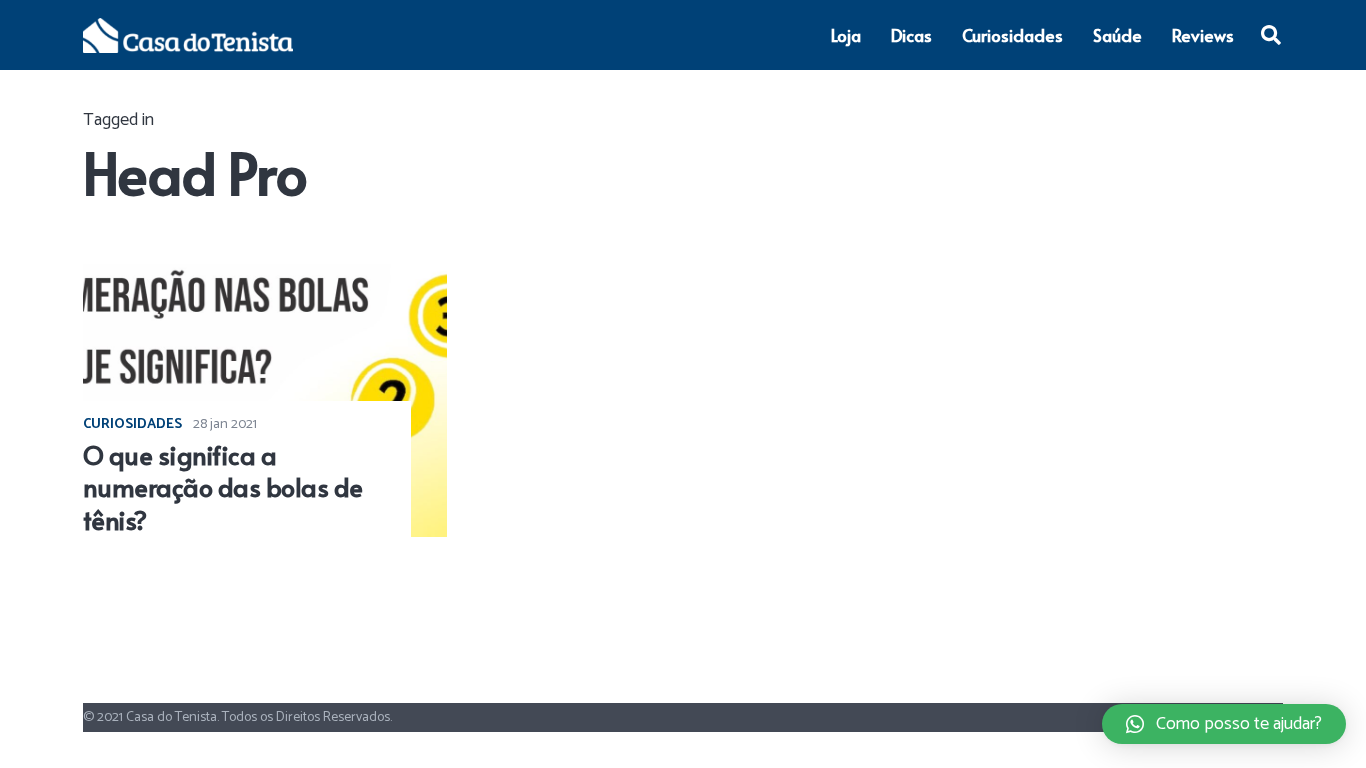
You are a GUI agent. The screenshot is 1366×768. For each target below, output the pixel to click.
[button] (1224, 724)
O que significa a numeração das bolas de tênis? (223, 487)
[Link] (188, 35)
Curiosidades (132, 424)
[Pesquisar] (1271, 35)
